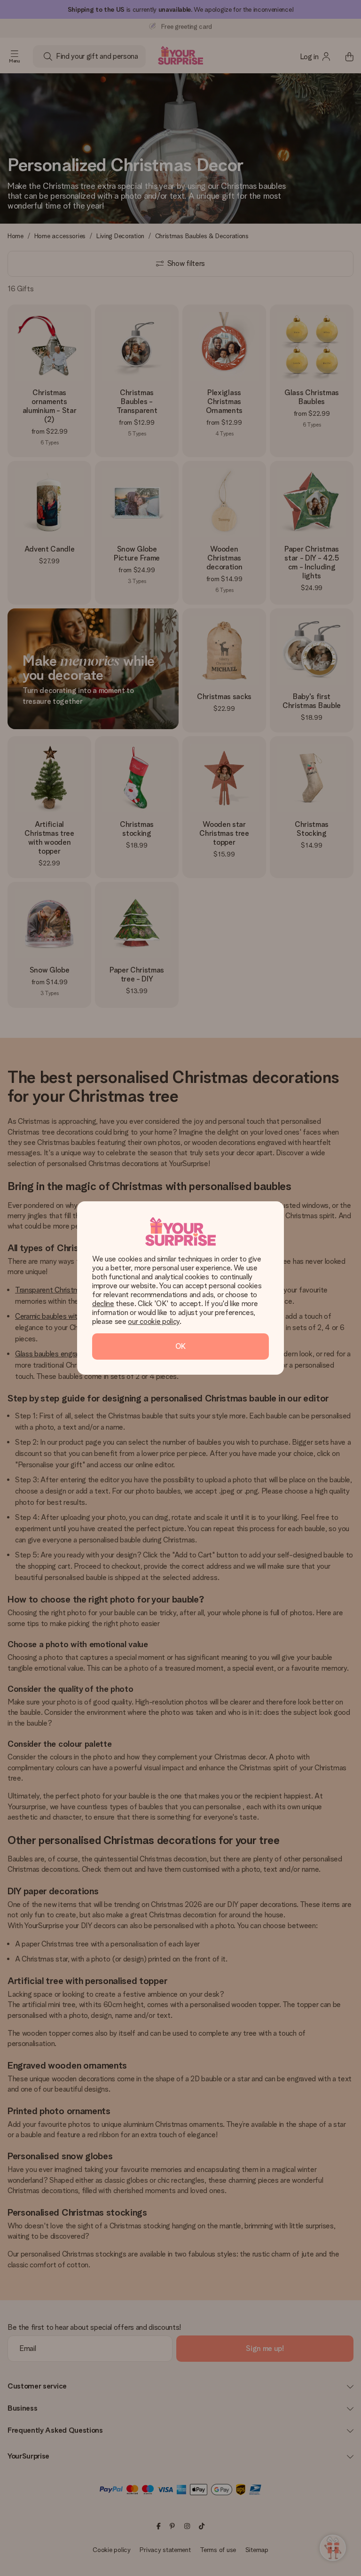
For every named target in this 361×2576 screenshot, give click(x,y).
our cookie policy (154, 1321)
